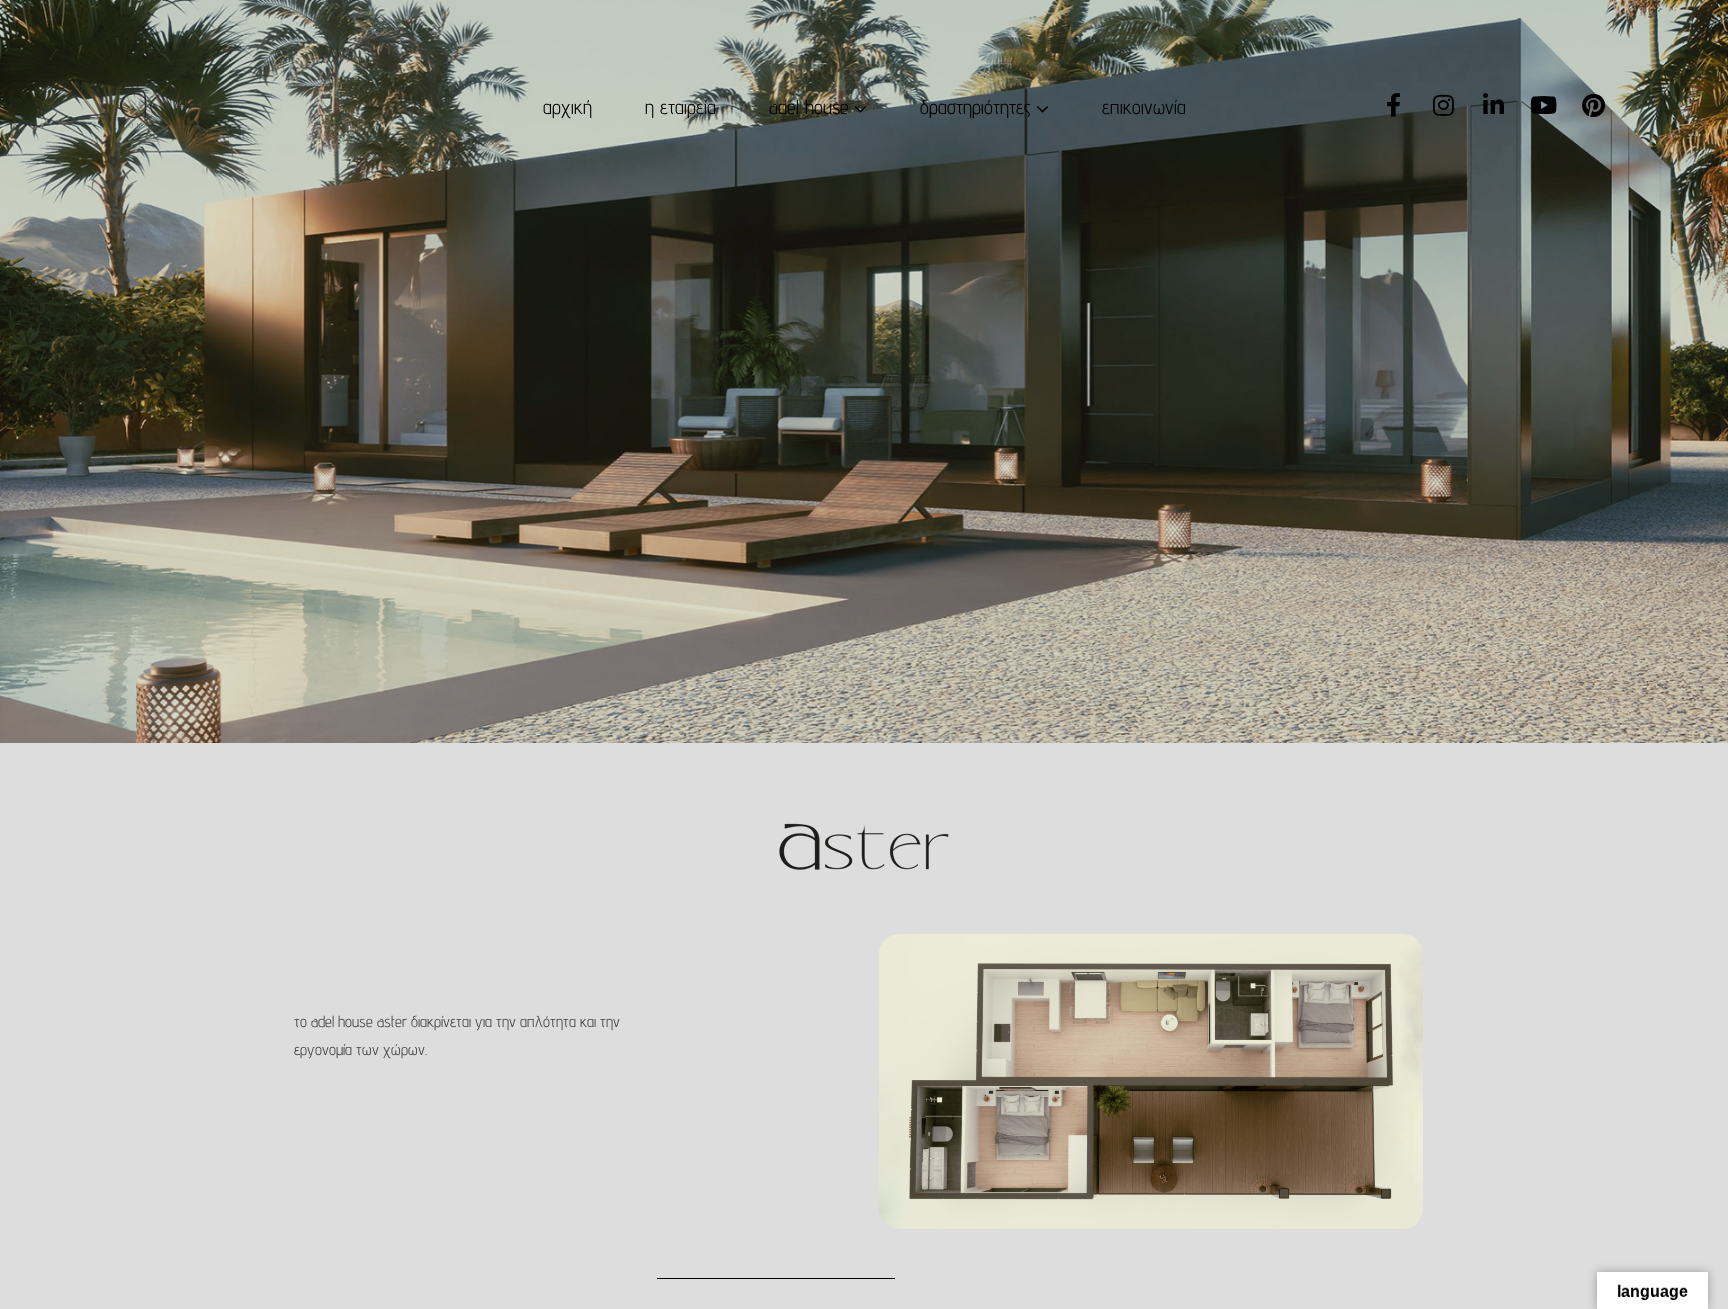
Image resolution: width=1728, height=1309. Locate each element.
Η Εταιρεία (680, 106)
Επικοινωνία (1144, 106)
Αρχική (567, 106)
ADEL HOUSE (809, 106)
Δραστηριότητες (975, 106)
